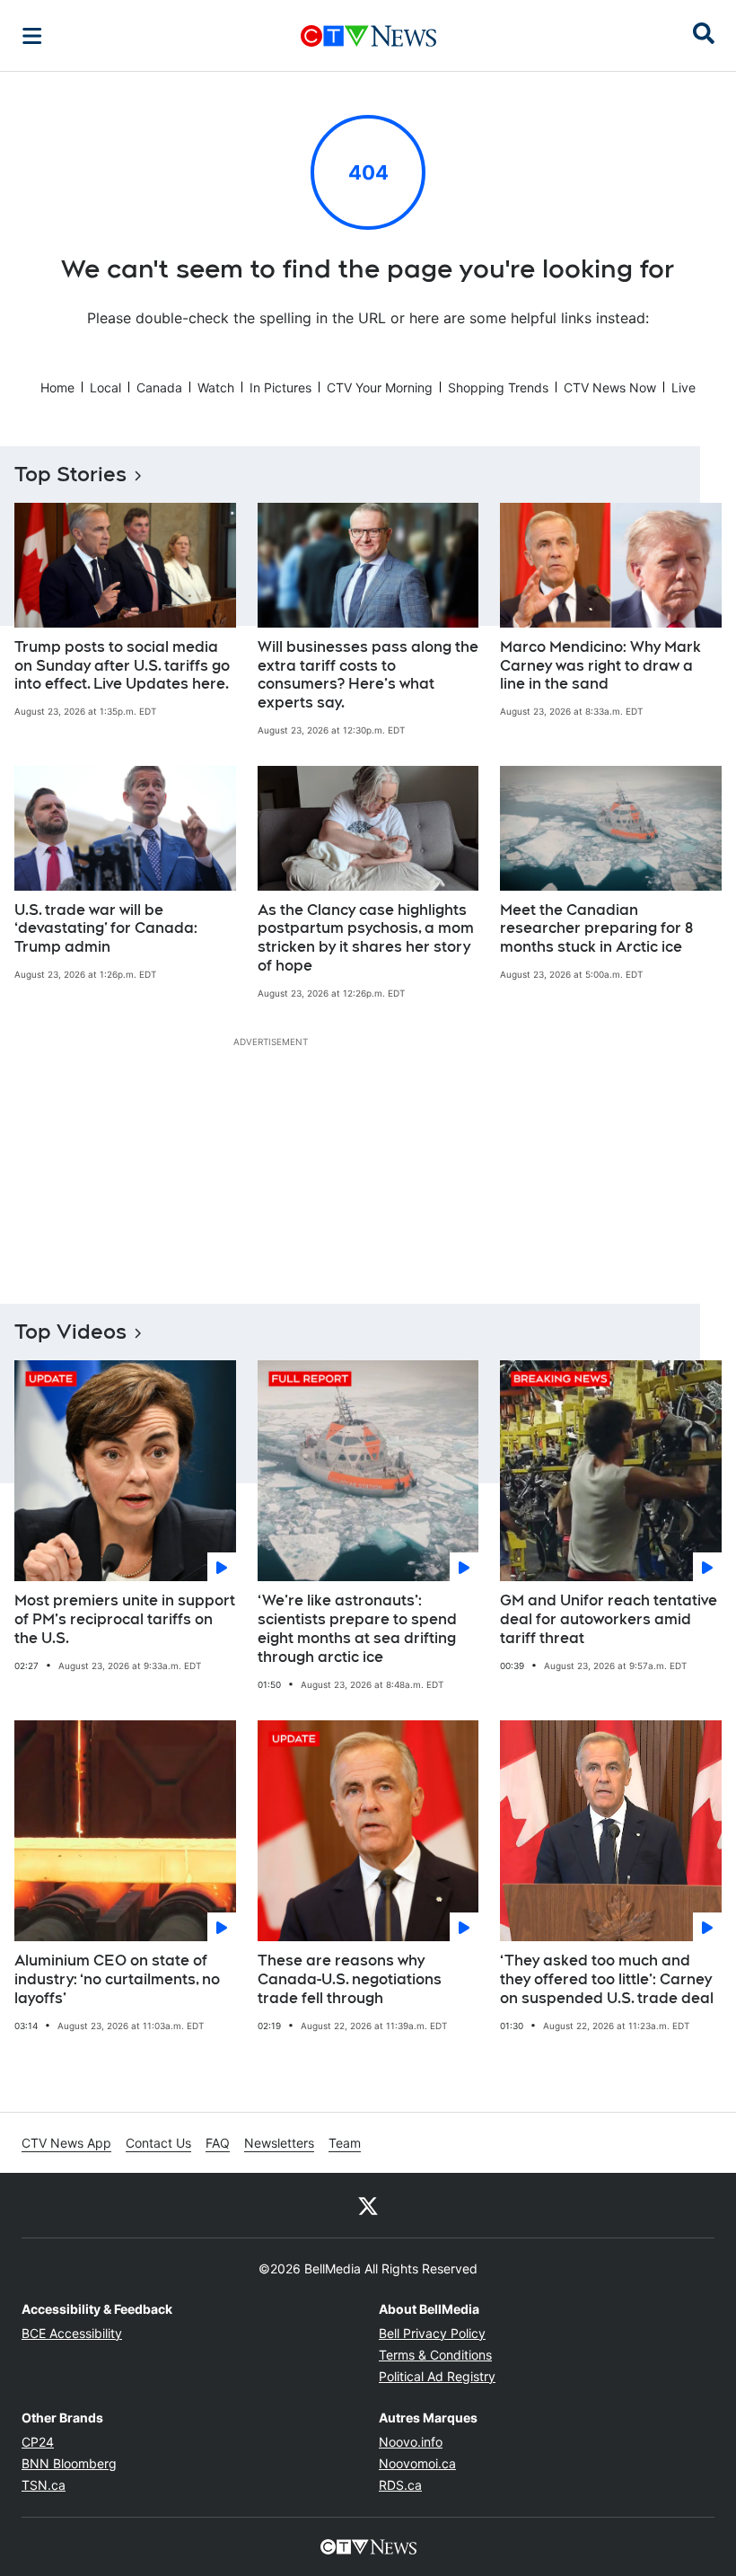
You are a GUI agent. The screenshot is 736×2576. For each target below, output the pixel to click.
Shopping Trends (498, 387)
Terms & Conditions (435, 2355)
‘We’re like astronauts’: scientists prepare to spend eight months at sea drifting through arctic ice (357, 1628)
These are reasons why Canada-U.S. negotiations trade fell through (350, 1979)
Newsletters (279, 2143)
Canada (159, 387)
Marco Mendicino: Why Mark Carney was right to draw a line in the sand (600, 666)
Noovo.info (411, 2442)
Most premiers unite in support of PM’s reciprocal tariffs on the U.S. (125, 1619)
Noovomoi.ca (417, 2463)
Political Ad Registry (437, 2376)
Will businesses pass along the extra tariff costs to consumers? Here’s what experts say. (368, 675)
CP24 (38, 2442)
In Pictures (280, 387)
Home (57, 387)
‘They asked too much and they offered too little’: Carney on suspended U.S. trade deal (607, 1979)
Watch (216, 387)
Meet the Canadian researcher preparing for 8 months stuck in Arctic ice (596, 929)
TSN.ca (44, 2485)
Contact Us (158, 2143)
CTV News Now (610, 387)
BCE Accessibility (72, 2333)
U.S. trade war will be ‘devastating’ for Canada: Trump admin (106, 929)
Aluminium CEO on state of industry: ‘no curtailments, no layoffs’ (117, 1979)
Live (683, 387)
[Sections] (32, 36)
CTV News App (66, 2143)
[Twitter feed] (368, 2205)
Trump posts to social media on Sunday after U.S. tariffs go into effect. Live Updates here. (122, 666)
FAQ (218, 2143)
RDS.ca (400, 2485)
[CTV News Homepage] (368, 36)
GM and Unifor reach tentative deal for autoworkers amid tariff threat (609, 1619)
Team (345, 2143)
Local (105, 387)
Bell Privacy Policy (432, 2333)
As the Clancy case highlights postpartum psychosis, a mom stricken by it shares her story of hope (366, 938)
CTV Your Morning (380, 387)
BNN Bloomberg (69, 2463)
